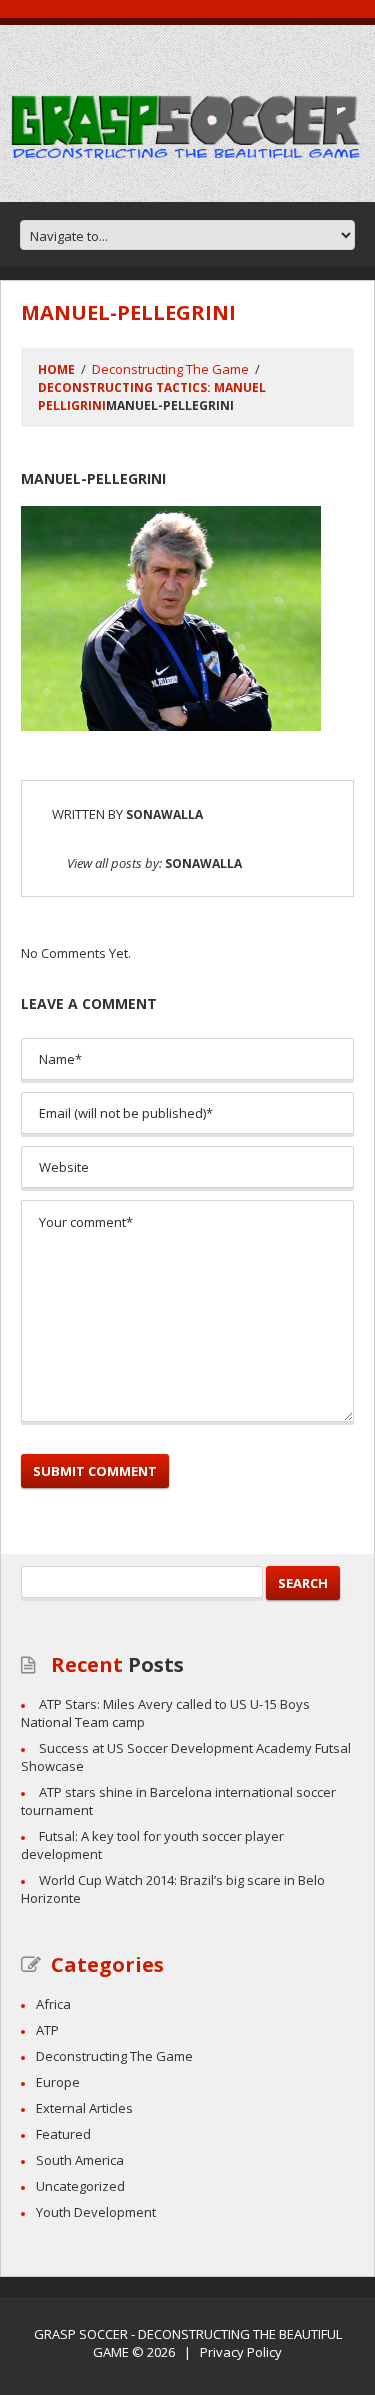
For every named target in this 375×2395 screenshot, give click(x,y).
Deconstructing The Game (170, 369)
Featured (63, 2134)
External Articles (84, 2108)
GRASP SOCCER (81, 2334)
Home (56, 369)
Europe (58, 2082)
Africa (53, 2004)
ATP (47, 2030)
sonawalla (164, 814)
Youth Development (96, 2212)
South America (80, 2160)
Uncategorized (80, 2186)
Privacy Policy (241, 2352)
